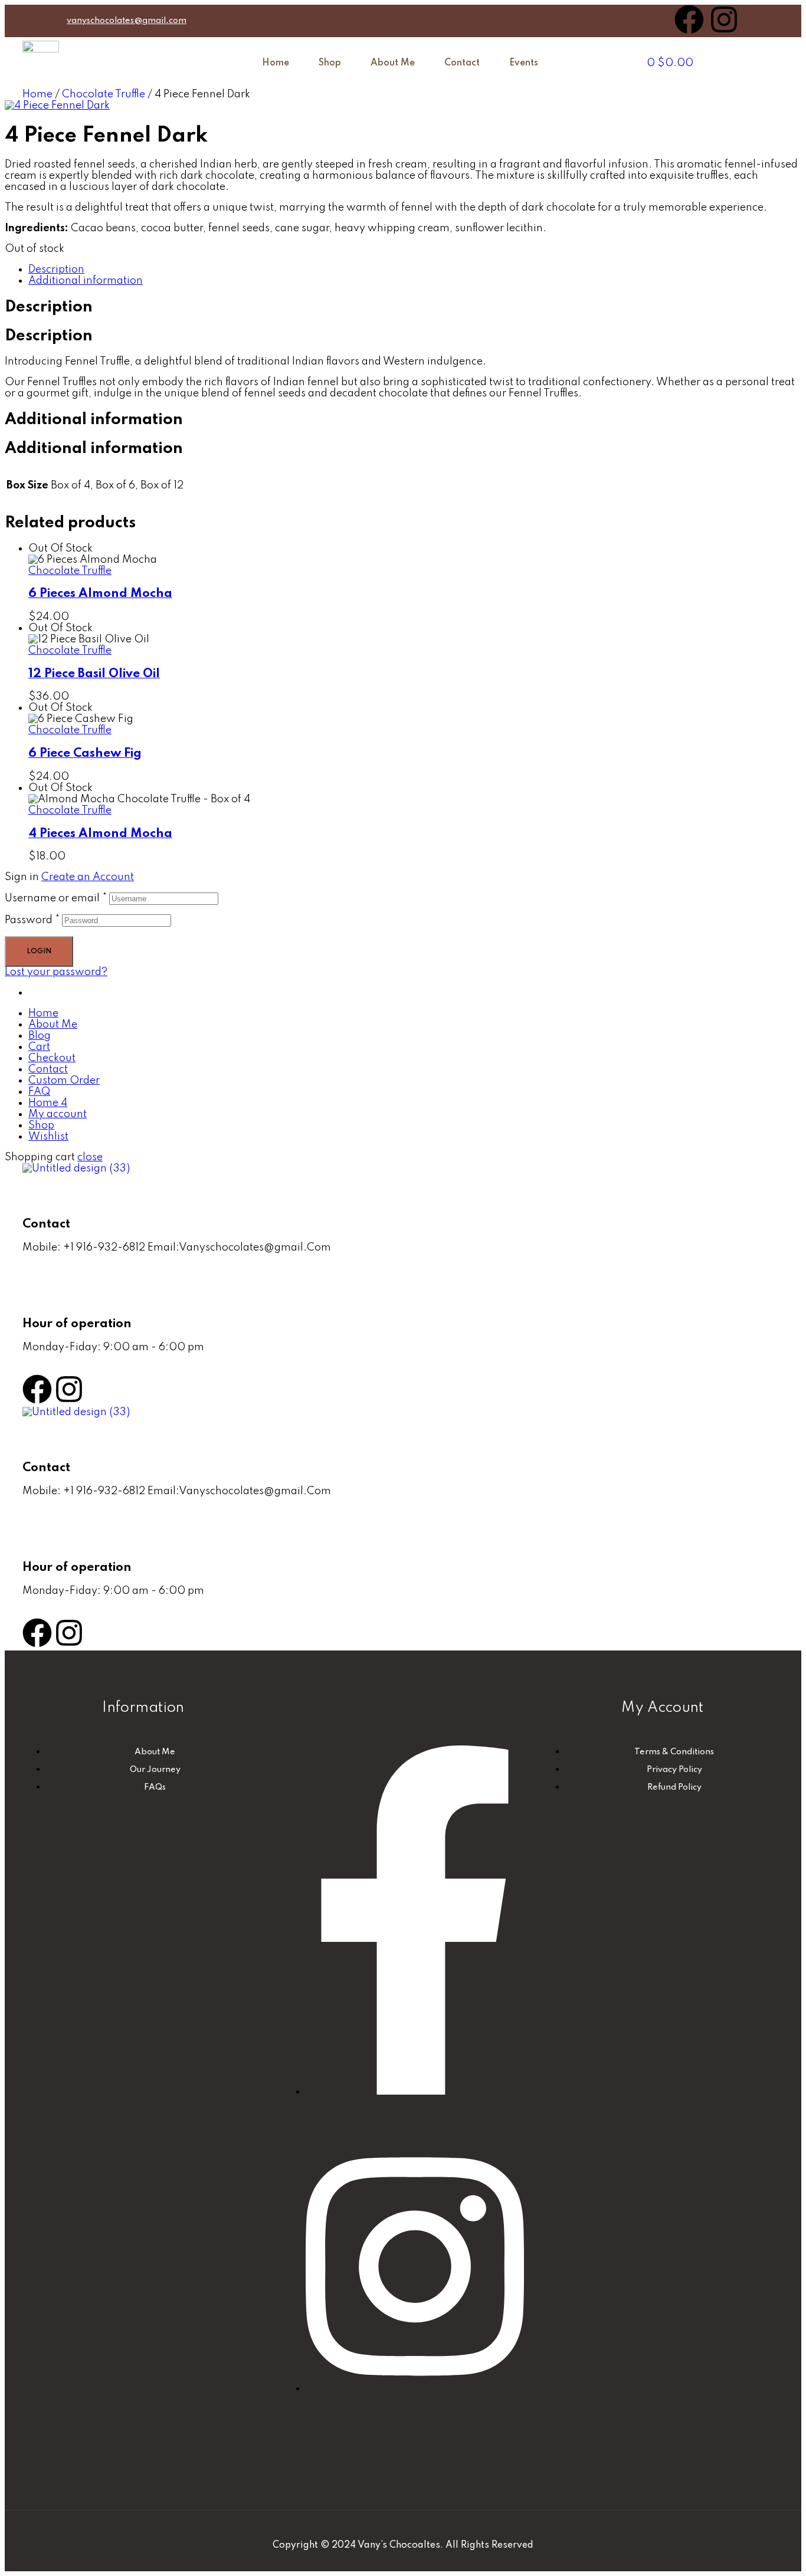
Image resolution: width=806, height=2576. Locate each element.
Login (39, 951)
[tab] (415, 270)
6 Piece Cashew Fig (85, 754)
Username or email (56, 898)
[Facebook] (689, 19)
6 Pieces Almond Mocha (100, 594)
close (90, 1157)
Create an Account (88, 877)
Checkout (52, 1058)
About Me (393, 63)
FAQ (39, 1092)
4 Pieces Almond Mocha (100, 834)
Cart (39, 1047)
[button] (527, 63)
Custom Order (64, 1081)
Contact (462, 63)
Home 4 (48, 1103)
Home (276, 63)
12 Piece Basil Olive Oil (94, 674)
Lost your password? (56, 972)
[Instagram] (724, 19)
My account (58, 1114)
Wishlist (48, 1137)
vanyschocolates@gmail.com (127, 21)
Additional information (86, 281)
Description (56, 270)
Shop (330, 63)
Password (32, 920)
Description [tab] (49, 307)
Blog (40, 1036)
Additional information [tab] (94, 420)
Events (524, 63)
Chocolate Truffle (104, 94)
